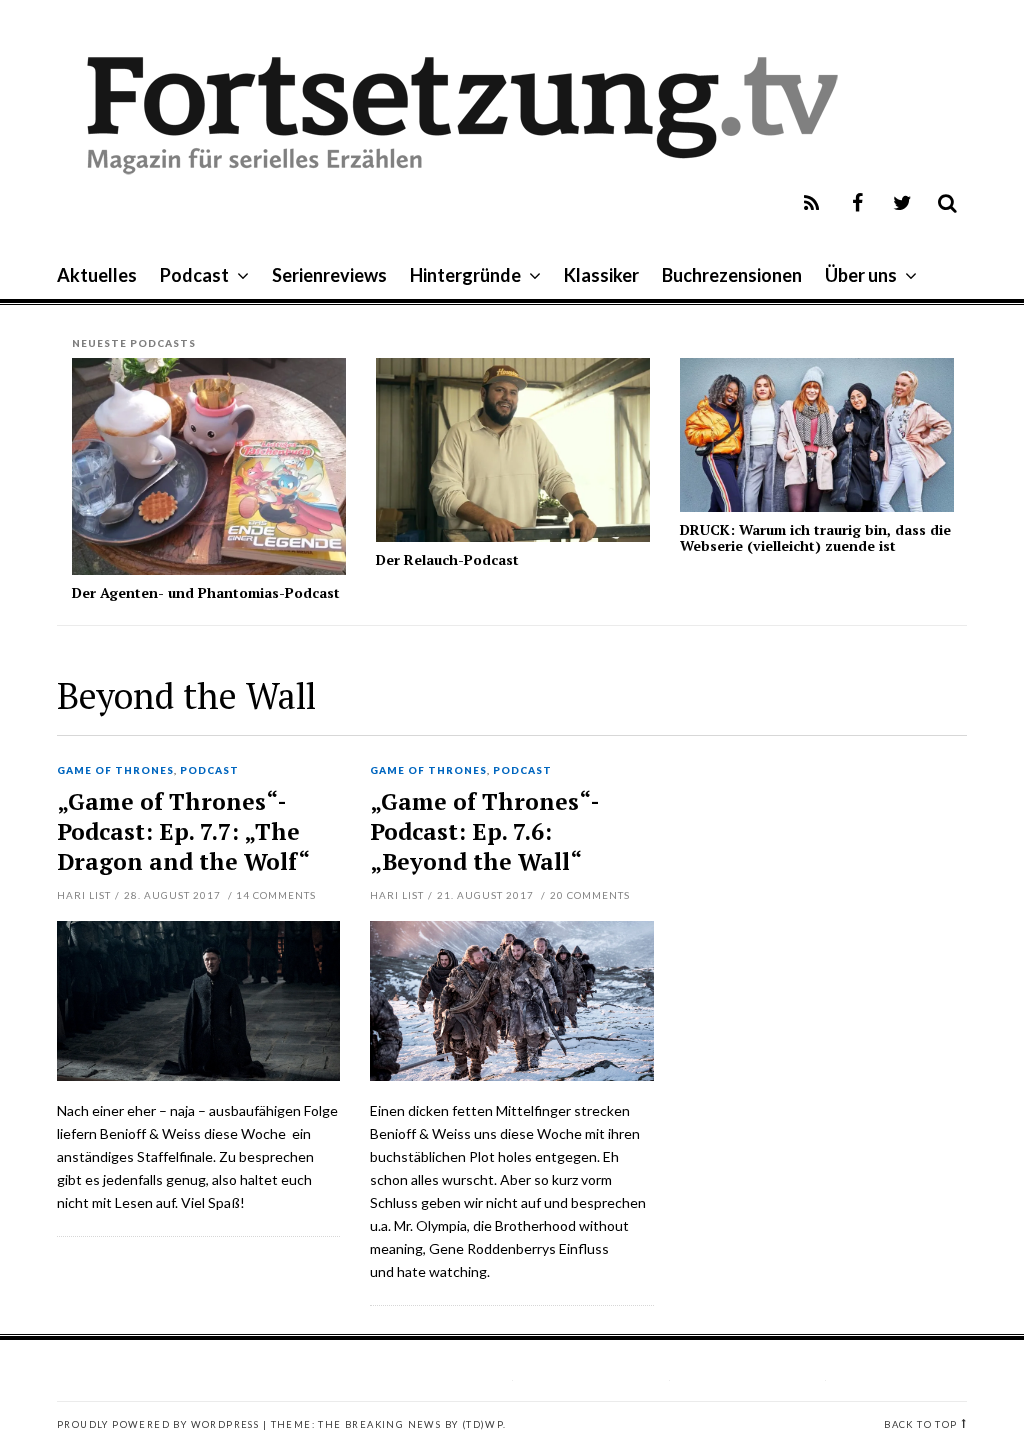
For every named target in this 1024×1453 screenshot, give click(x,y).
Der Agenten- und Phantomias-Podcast (206, 592)
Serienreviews (329, 275)
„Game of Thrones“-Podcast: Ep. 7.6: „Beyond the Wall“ (485, 831)
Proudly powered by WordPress (158, 1424)
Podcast (194, 275)
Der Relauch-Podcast (447, 559)
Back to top (920, 1424)
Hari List (84, 895)
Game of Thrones (115, 771)
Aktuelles (97, 275)
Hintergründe (465, 275)
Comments (276, 895)
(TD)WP (482, 1424)
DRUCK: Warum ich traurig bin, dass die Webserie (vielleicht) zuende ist (815, 537)
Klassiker (601, 275)
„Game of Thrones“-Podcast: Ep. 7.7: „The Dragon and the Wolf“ (183, 831)
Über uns (861, 275)
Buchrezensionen (732, 275)
